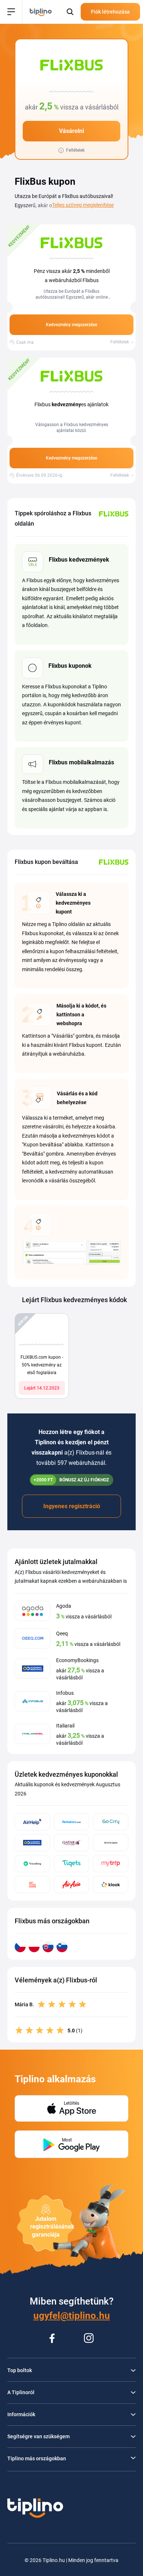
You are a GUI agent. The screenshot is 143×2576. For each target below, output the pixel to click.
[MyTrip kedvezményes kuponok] (111, 1864)
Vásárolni (71, 131)
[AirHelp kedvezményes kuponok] (32, 1822)
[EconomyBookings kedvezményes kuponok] (32, 1843)
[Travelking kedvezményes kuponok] (32, 1864)
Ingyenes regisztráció (72, 1506)
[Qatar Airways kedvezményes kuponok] (72, 1843)
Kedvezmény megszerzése (71, 325)
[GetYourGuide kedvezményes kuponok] (32, 1885)
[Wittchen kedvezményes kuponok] (111, 1843)
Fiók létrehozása (110, 12)
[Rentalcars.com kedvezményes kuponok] (72, 1822)
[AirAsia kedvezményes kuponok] (72, 1885)
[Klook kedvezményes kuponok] (111, 1885)
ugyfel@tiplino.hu (72, 2316)
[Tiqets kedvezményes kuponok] (72, 1864)
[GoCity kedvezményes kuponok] (111, 1822)
